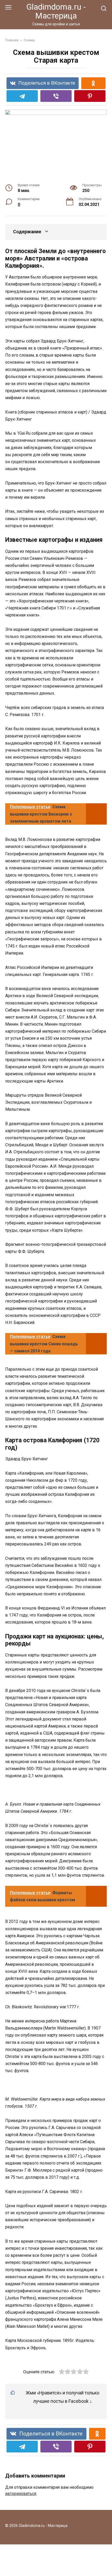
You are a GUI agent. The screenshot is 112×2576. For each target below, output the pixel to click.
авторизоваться (21, 2494)
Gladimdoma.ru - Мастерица (56, 11)
